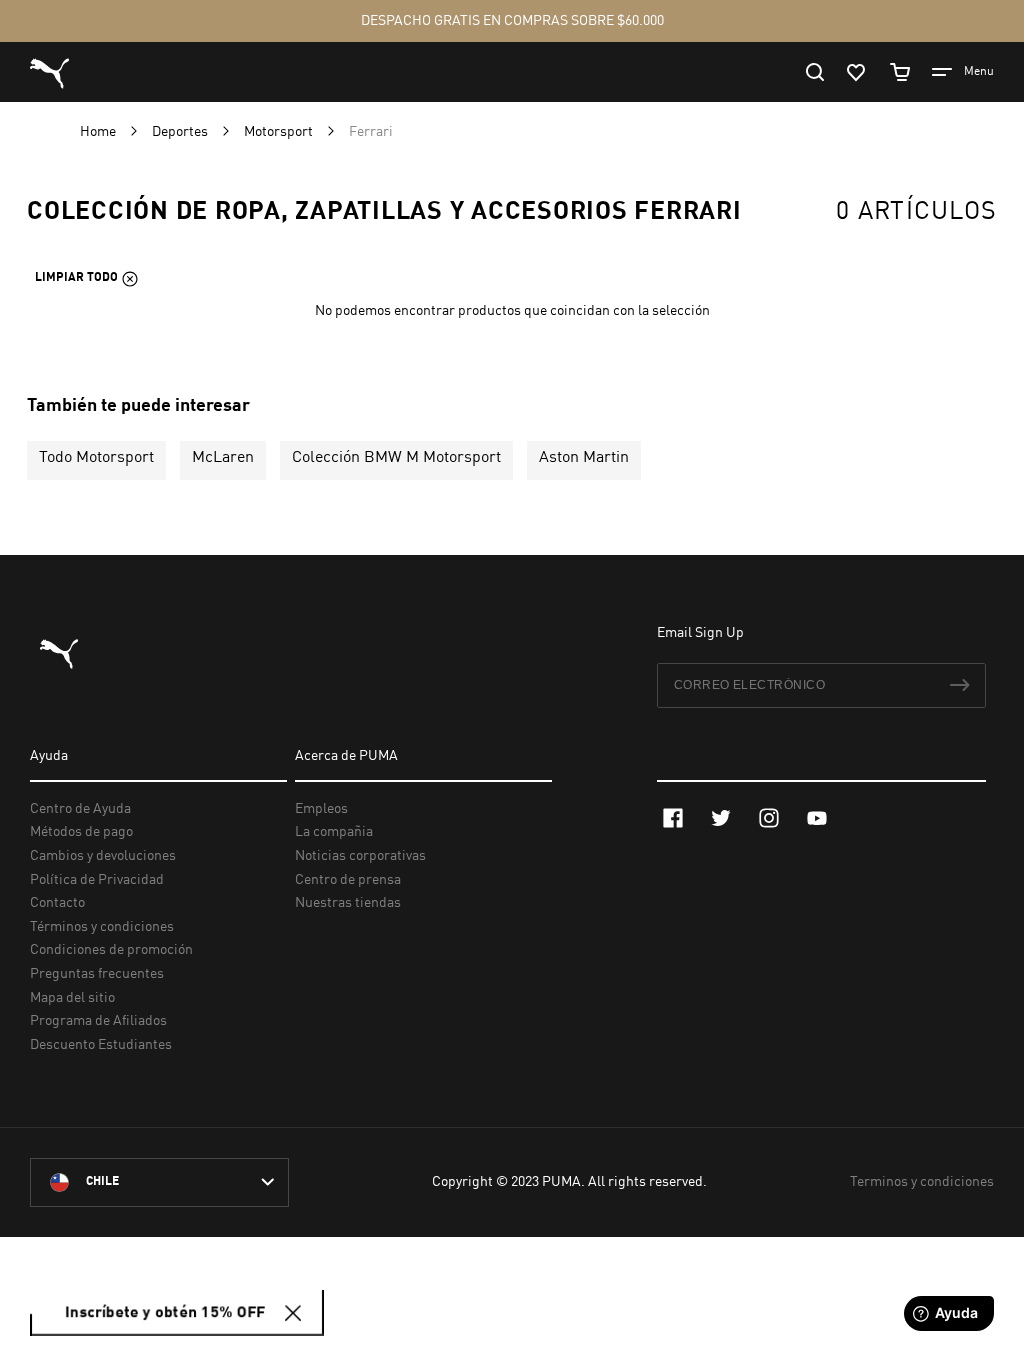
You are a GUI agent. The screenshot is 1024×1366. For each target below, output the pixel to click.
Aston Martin (584, 458)
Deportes (181, 132)
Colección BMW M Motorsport (396, 458)
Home (99, 132)
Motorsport (280, 132)
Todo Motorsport (96, 458)
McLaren (223, 458)
